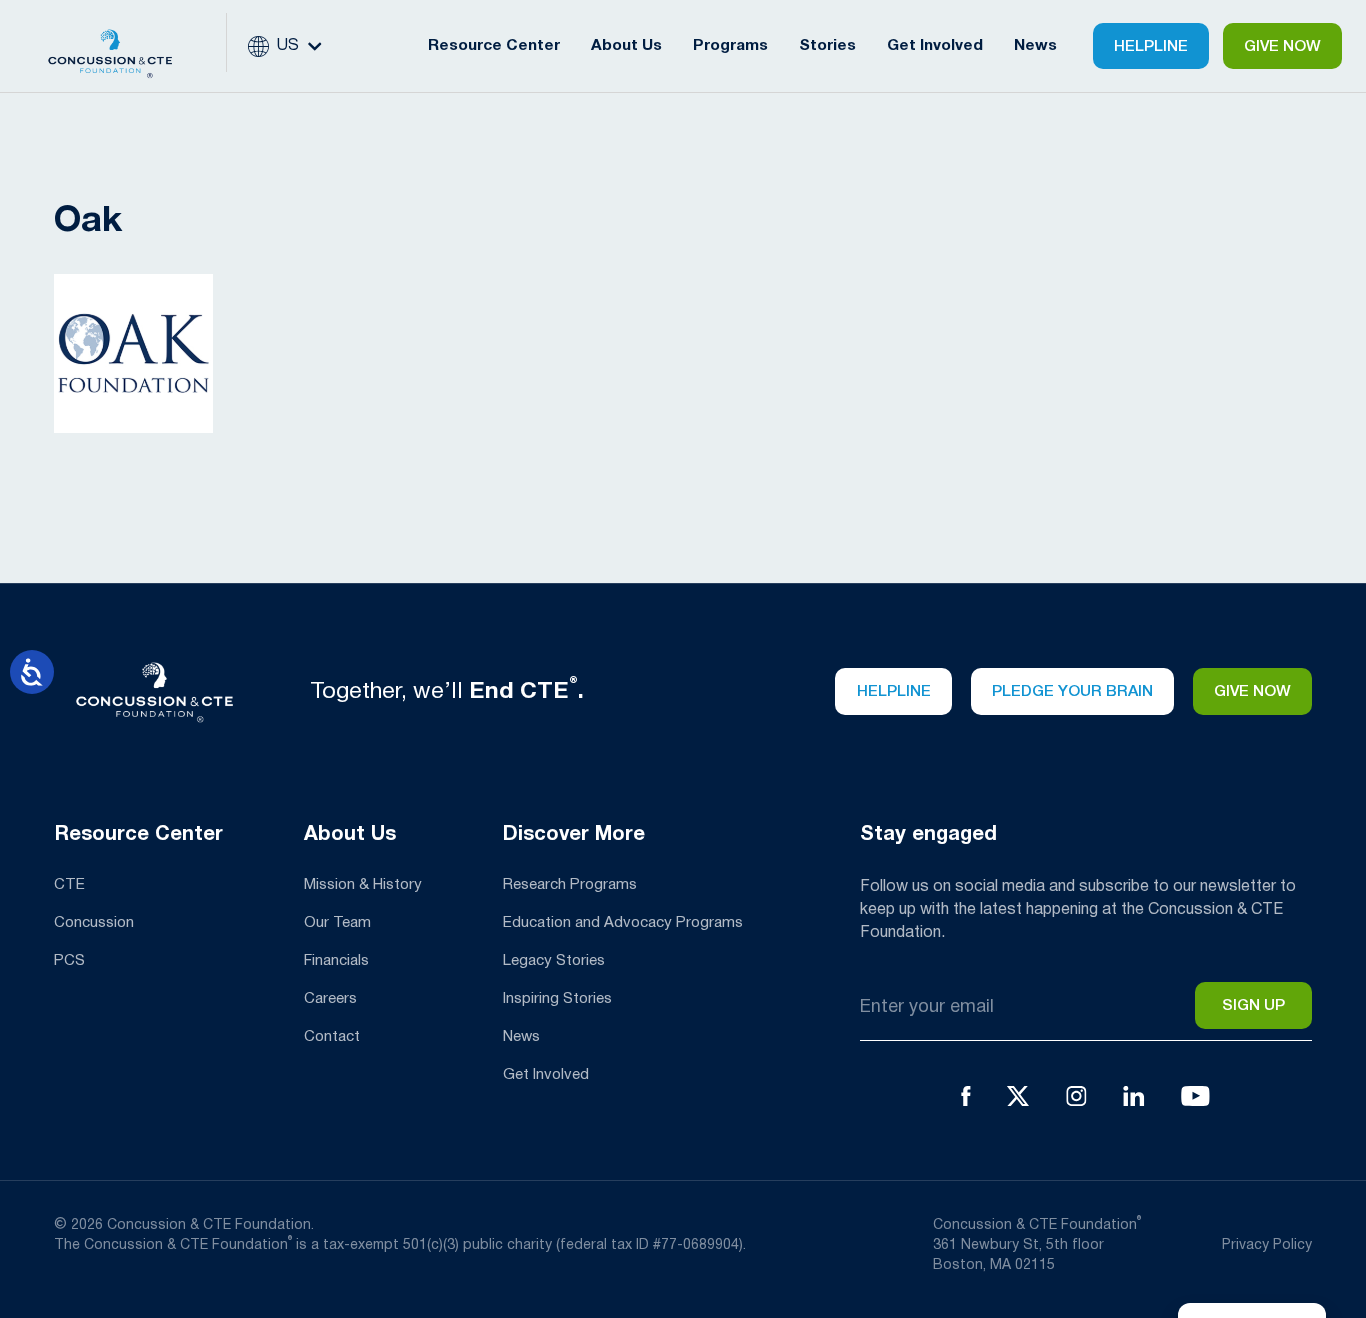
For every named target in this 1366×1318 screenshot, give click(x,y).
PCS (69, 961)
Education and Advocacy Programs (623, 923)
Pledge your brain (1072, 692)
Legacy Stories (554, 961)
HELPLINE (894, 692)
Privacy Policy (1267, 1245)
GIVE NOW (1282, 47)
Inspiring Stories (557, 999)
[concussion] (125, 46)
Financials (336, 961)
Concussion (94, 923)
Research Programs (570, 885)
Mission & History (363, 885)
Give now (1252, 692)
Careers (330, 999)
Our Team (337, 923)
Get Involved (546, 1075)
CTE (69, 885)
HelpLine (1151, 47)
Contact (332, 1037)
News (1035, 46)
